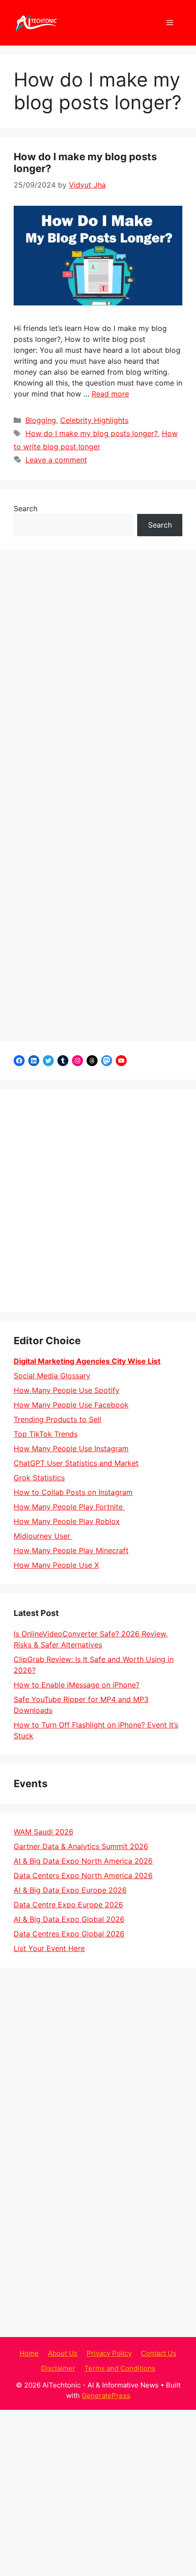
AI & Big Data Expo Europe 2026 (70, 1890)
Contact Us (159, 2353)
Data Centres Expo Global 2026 (69, 1934)
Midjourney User (43, 1536)
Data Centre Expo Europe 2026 (68, 1905)
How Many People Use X (56, 1565)
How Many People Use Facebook (71, 1405)
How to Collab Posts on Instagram (73, 1492)
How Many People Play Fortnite (69, 1507)
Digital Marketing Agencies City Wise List (87, 1361)
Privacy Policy (109, 2353)
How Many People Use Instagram (71, 1448)
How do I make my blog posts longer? (92, 433)
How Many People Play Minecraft (71, 1550)
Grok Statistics (39, 1478)
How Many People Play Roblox (67, 1521)
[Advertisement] (98, 1200)
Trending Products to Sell (57, 1419)
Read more (110, 394)
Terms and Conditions (120, 2368)
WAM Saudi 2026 (44, 1832)
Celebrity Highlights (94, 420)
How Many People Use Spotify (67, 1390)
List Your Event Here (49, 1948)
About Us (63, 2353)
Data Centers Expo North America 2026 (83, 1875)
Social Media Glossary (52, 1376)
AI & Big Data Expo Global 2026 (69, 1919)
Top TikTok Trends (46, 1434)
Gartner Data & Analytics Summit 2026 (81, 1846)
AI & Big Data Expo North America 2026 (83, 1861)
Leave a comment (56, 460)
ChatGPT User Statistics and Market (76, 1463)
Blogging (41, 420)
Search (26, 508)
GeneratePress (106, 2396)
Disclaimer (58, 2368)
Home (29, 2353)
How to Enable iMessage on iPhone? (77, 1685)
